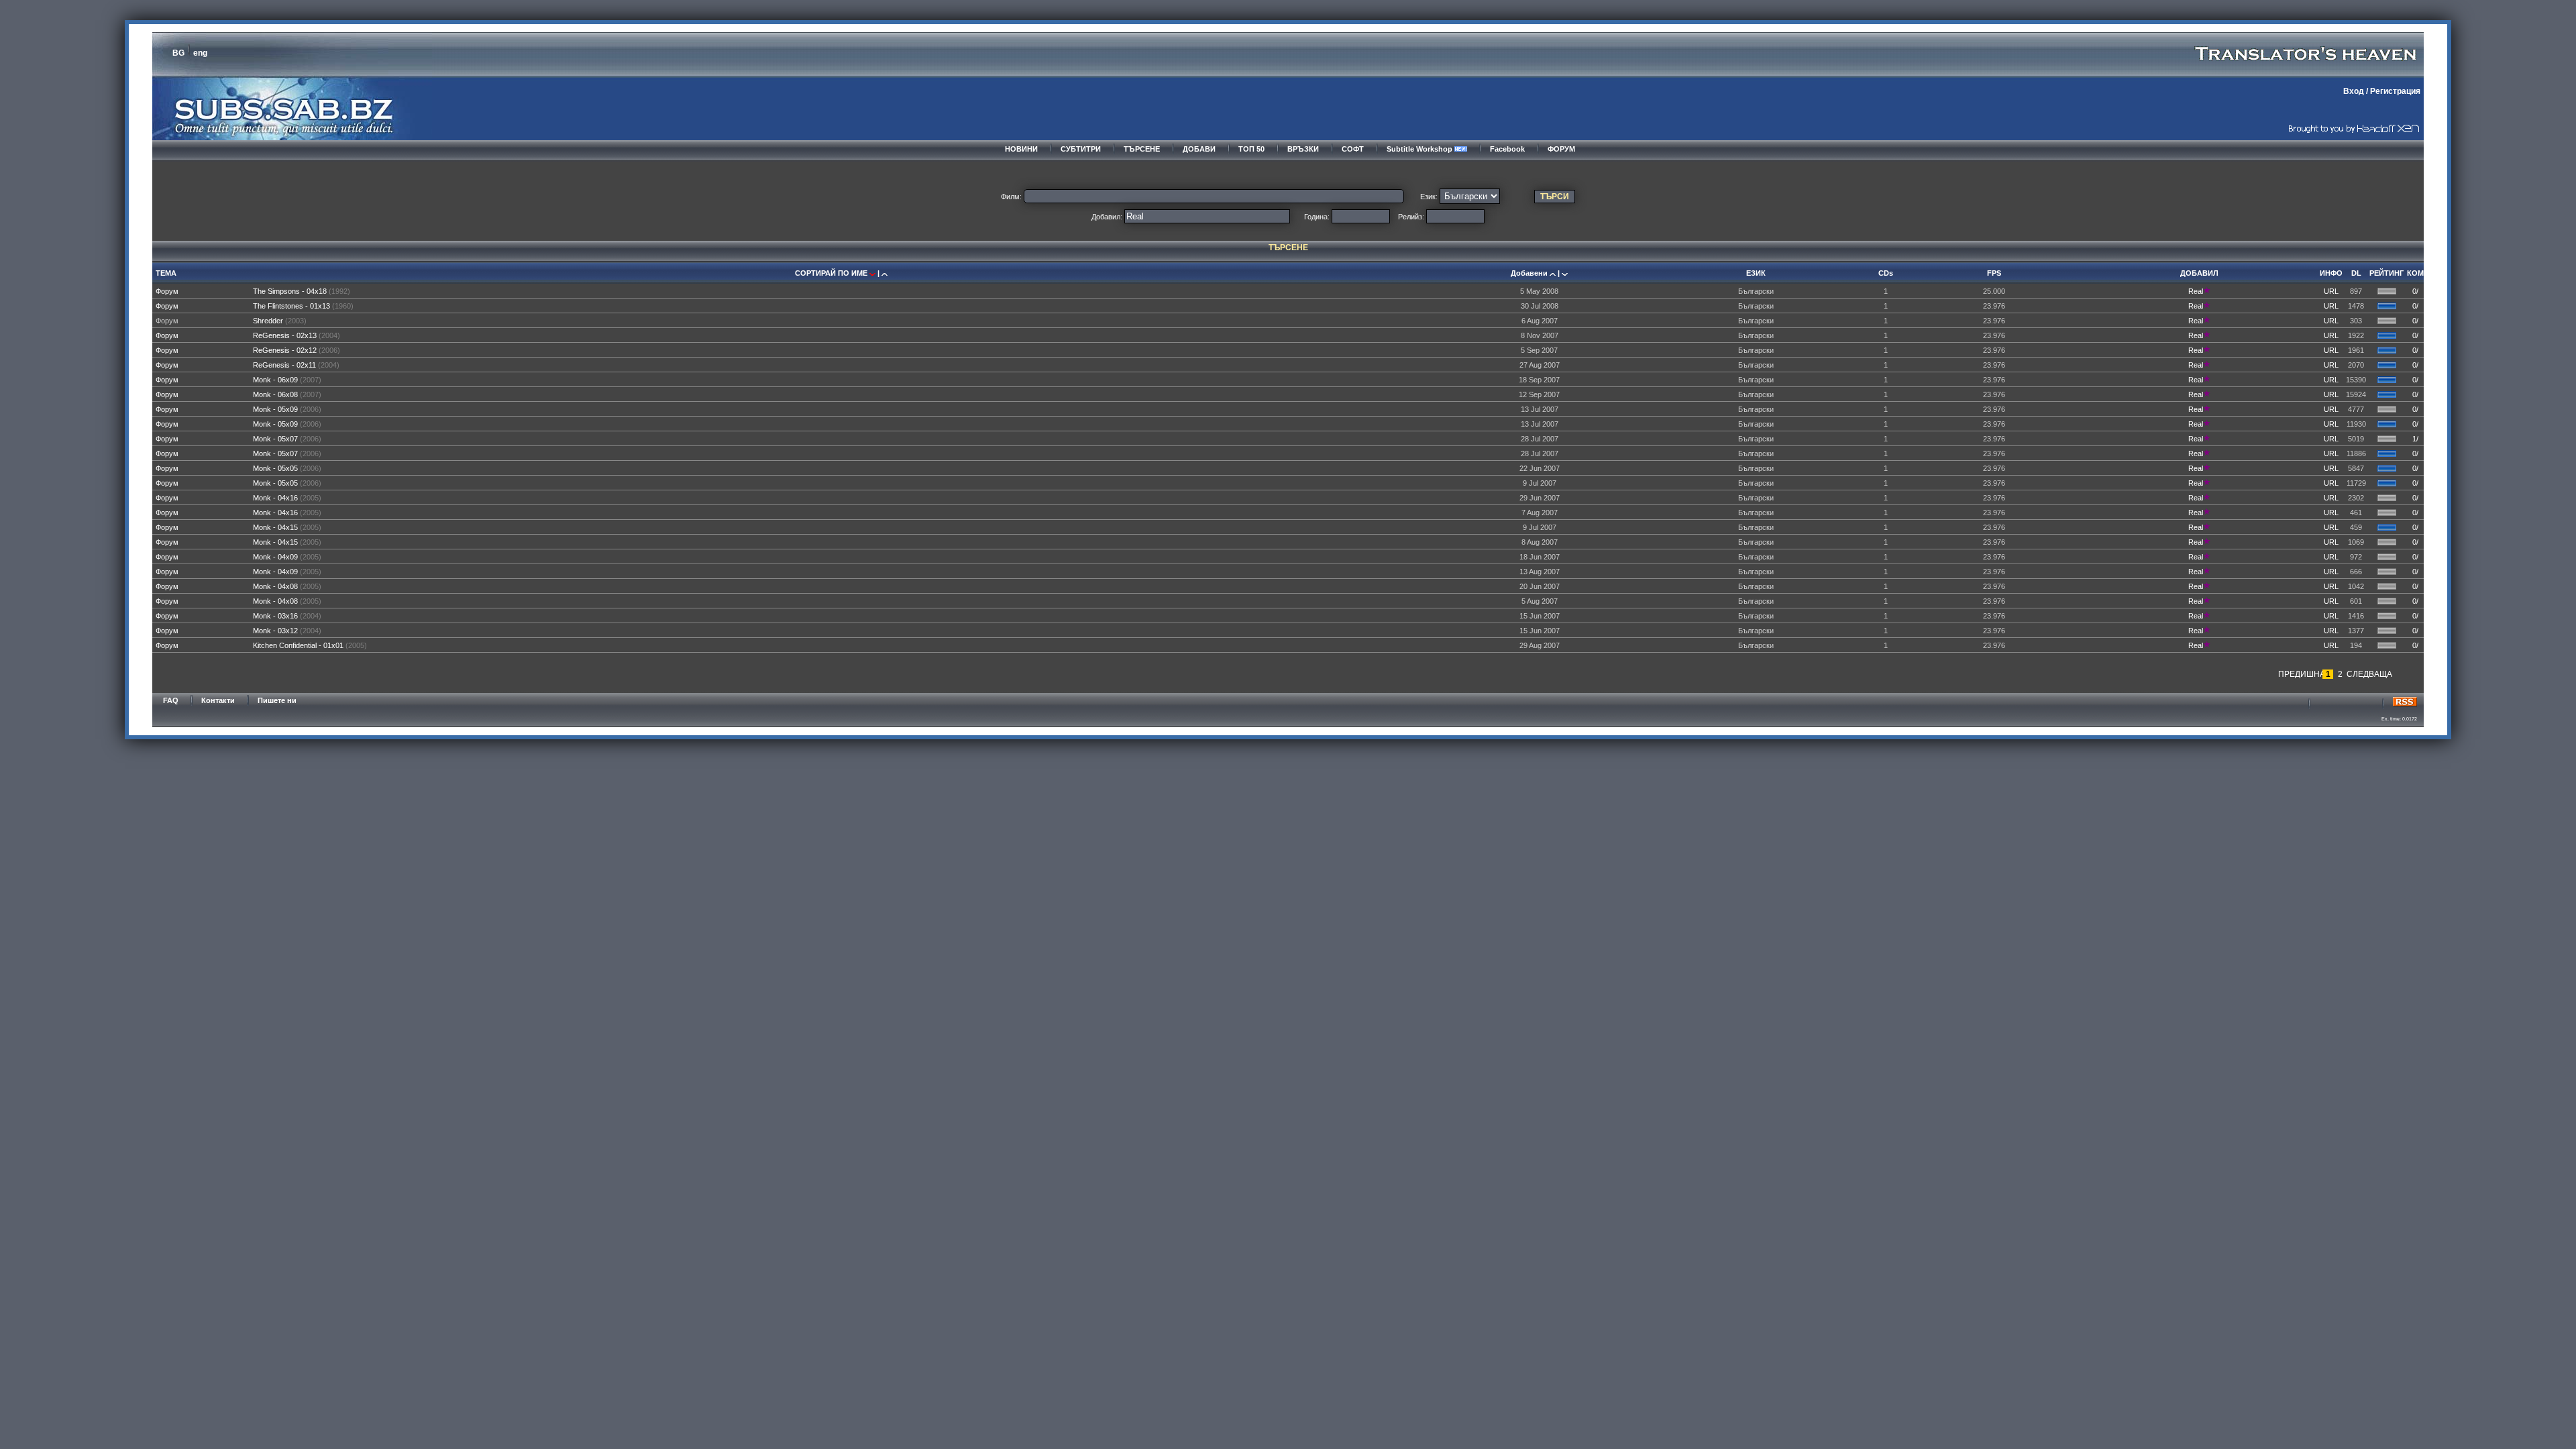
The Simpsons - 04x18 (290, 291)
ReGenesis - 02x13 (285, 335)
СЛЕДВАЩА (2368, 674)
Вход (2354, 91)
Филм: (1011, 197)
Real (2196, 291)
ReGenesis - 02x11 (284, 365)
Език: (1429, 197)
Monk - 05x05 (275, 468)
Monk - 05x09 (275, 409)
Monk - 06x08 (275, 394)
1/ (2415, 439)
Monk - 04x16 (275, 498)
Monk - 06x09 (275, 380)
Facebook (1507, 149)
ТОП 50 (1251, 149)
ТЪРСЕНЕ (1142, 149)
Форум (167, 291)
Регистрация (2395, 91)
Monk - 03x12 (275, 631)
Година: (1317, 217)
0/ (2415, 291)
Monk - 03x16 (275, 616)
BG (178, 53)
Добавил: (1107, 217)
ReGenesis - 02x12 (285, 350)
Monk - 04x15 (275, 527)
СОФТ (1353, 149)
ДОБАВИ (1199, 149)
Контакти (218, 700)
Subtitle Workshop (1420, 149)
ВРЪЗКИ (1303, 149)
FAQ (171, 700)
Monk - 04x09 (275, 557)
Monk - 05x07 (275, 439)
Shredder (268, 321)
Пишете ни (277, 700)
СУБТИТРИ (1081, 149)
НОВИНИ (1021, 149)
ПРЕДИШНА (2300, 674)
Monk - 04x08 (275, 586)
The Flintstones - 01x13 (291, 306)
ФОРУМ (1561, 149)
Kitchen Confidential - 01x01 (298, 645)
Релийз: (1411, 217)
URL (2331, 291)
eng (200, 53)
